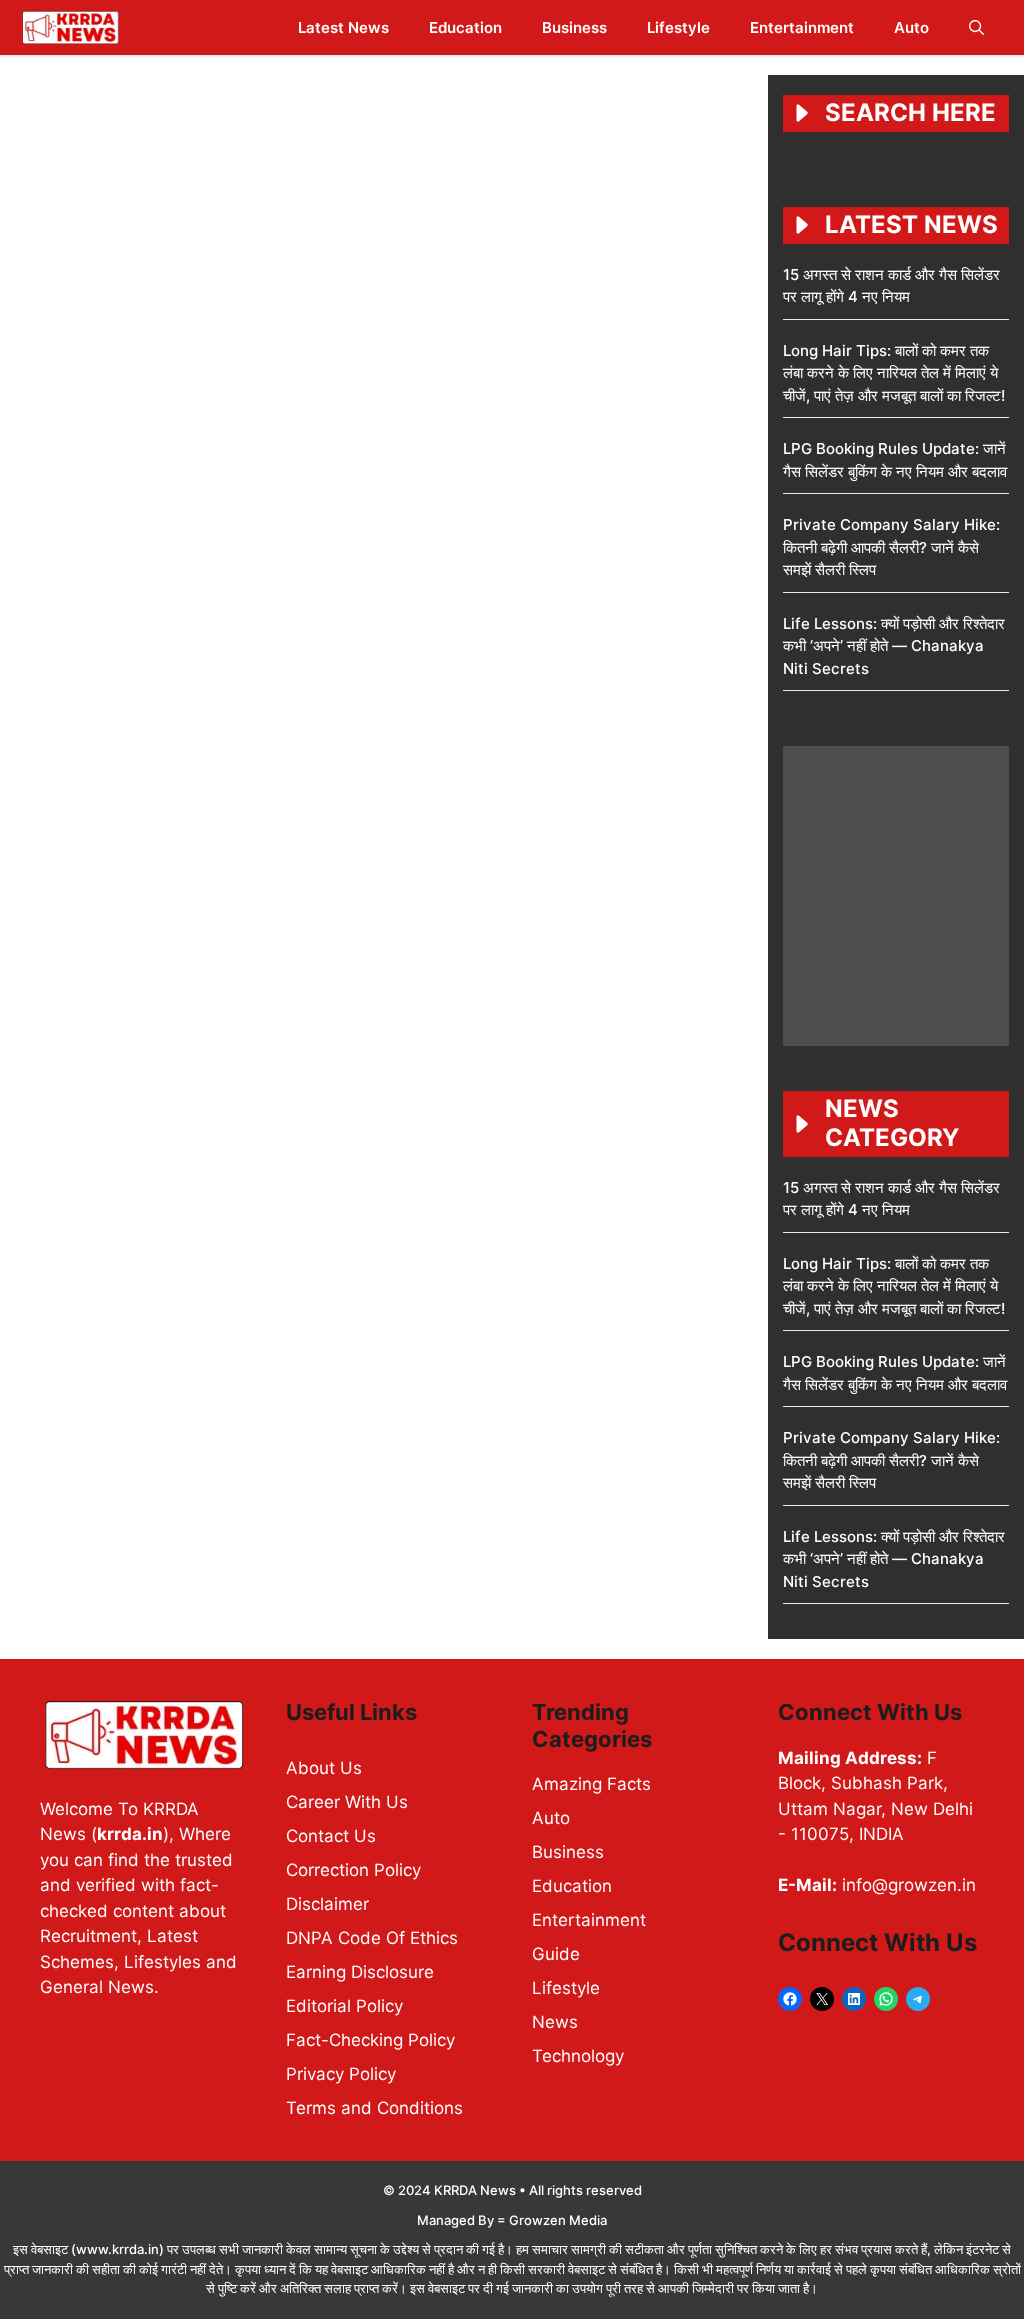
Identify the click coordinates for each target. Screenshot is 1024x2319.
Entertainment (802, 27)
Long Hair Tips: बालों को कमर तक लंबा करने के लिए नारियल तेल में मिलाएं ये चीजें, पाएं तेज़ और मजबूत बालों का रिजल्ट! (894, 373)
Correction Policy (353, 1870)
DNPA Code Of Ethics (372, 1938)
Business (574, 27)
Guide (556, 1954)
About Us (324, 1768)
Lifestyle (678, 27)
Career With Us (347, 1802)
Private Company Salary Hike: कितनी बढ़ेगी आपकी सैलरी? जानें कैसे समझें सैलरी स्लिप (891, 547)
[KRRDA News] (70, 27)
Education (465, 27)
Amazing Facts (591, 1784)
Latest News (343, 27)
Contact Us (331, 1836)
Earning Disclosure (360, 1972)
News (555, 2022)
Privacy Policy (341, 2074)
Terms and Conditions (374, 2108)
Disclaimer (327, 1904)
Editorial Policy (344, 2006)
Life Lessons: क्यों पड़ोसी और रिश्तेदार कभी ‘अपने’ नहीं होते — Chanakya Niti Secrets (894, 646)
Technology (578, 2056)
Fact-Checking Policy (370, 2040)
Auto (911, 27)
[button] (976, 27)
